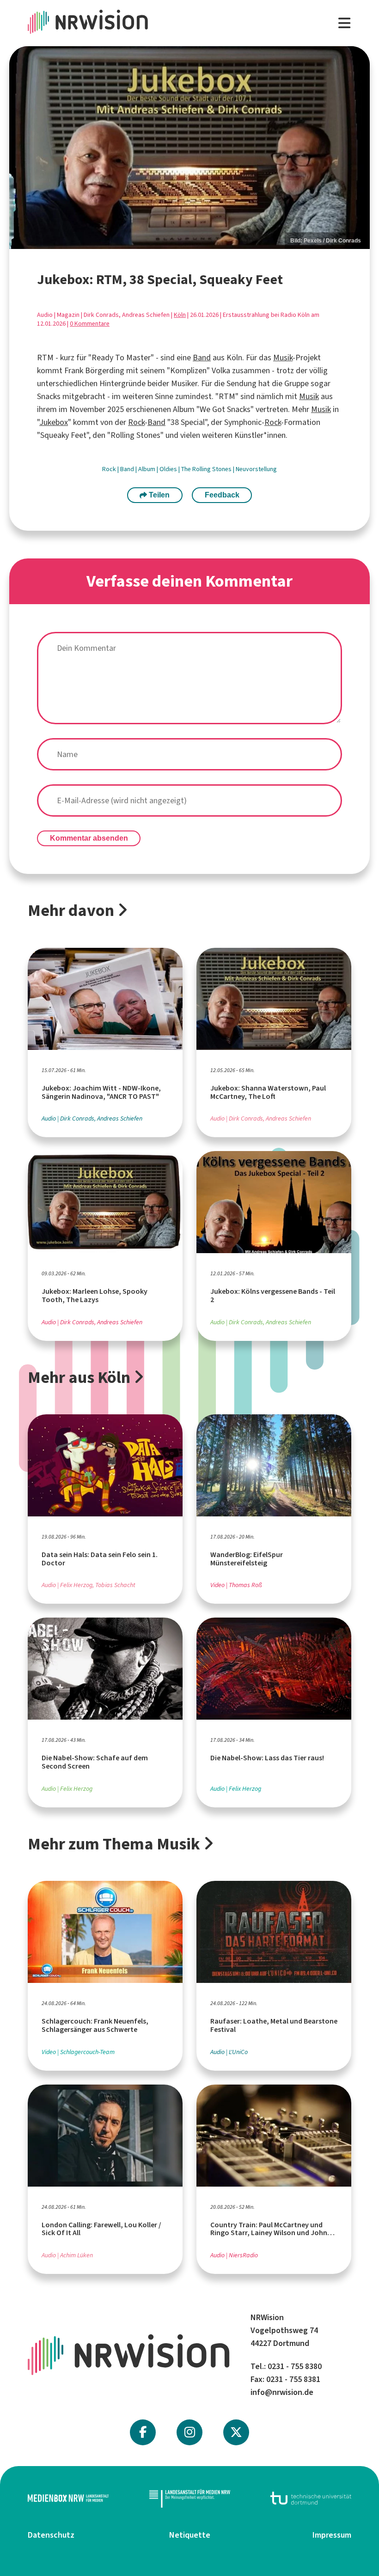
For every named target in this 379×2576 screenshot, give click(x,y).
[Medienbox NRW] (68, 2498)
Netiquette (190, 2535)
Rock (136, 422)
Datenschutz (51, 2535)
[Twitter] (236, 2432)
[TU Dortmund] (311, 2498)
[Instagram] (190, 2432)
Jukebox (54, 422)
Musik (283, 358)
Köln (180, 315)
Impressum (332, 2535)
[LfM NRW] (190, 2498)
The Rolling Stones (207, 469)
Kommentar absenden (89, 838)
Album (147, 469)
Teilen (158, 495)
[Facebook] (143, 2432)
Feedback (222, 495)
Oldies (169, 469)
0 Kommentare (90, 324)
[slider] (189, 148)
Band (202, 358)
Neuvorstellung (256, 469)
